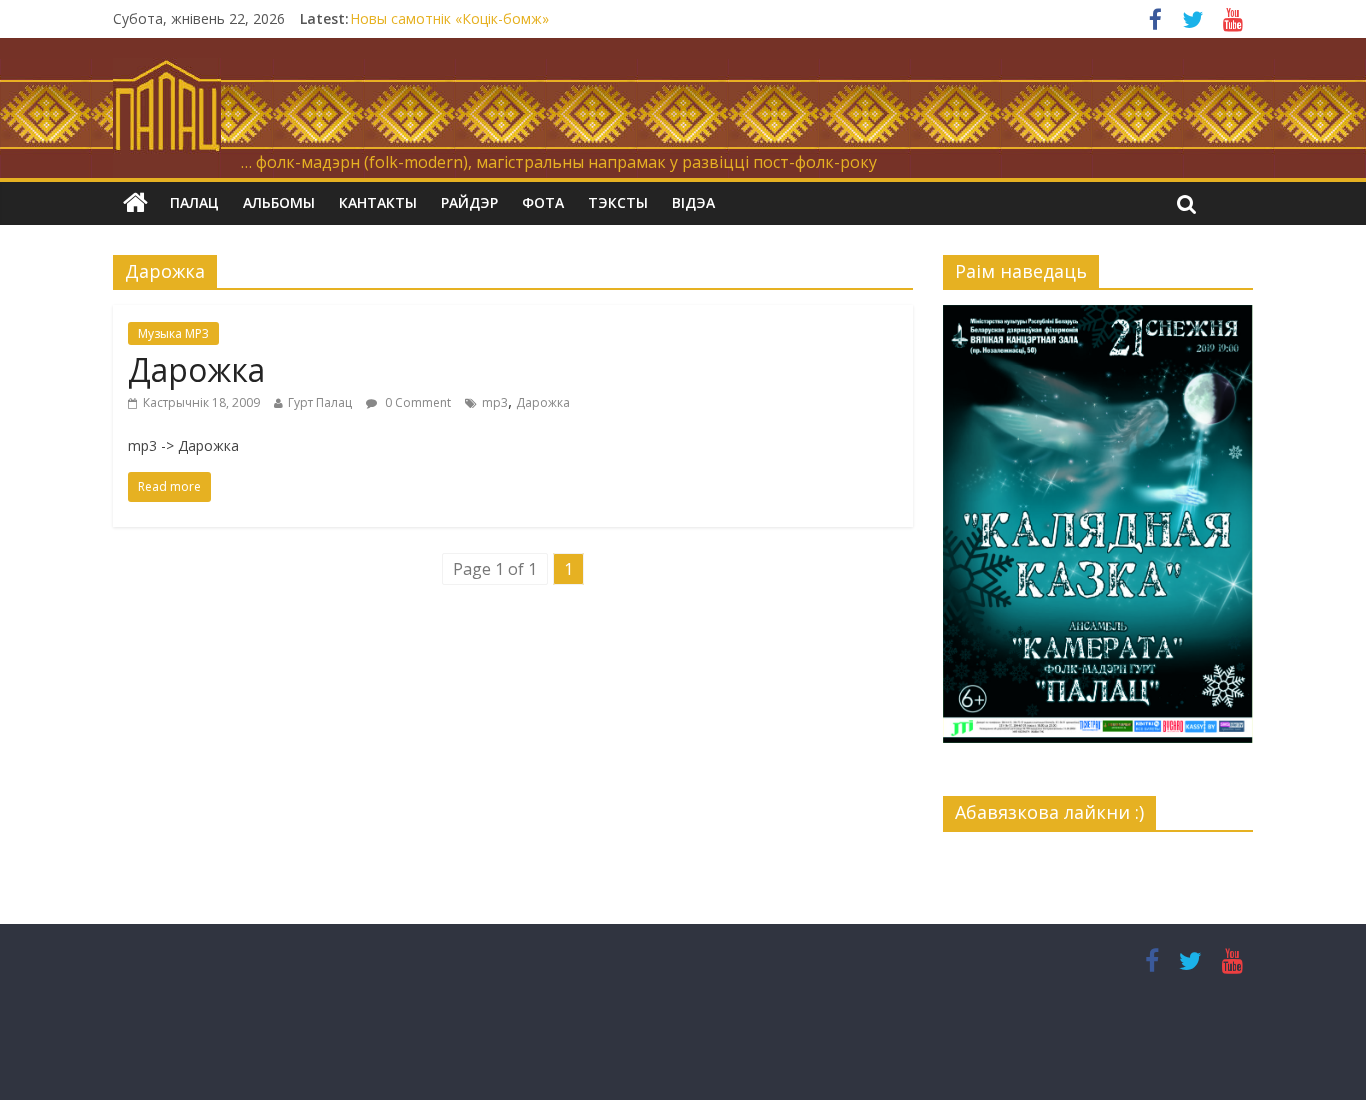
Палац (194, 202)
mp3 (495, 402)
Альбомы (279, 202)
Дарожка (196, 369)
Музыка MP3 (173, 333)
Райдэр (469, 202)
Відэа (693, 202)
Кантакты (378, 202)
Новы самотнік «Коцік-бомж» (449, 18)
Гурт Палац (320, 402)
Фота (543, 202)
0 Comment (416, 402)
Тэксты (618, 202)
